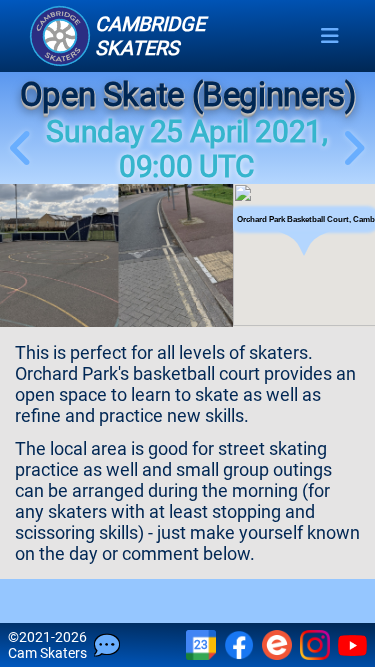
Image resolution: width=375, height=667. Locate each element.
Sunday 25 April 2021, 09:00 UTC (186, 149)
